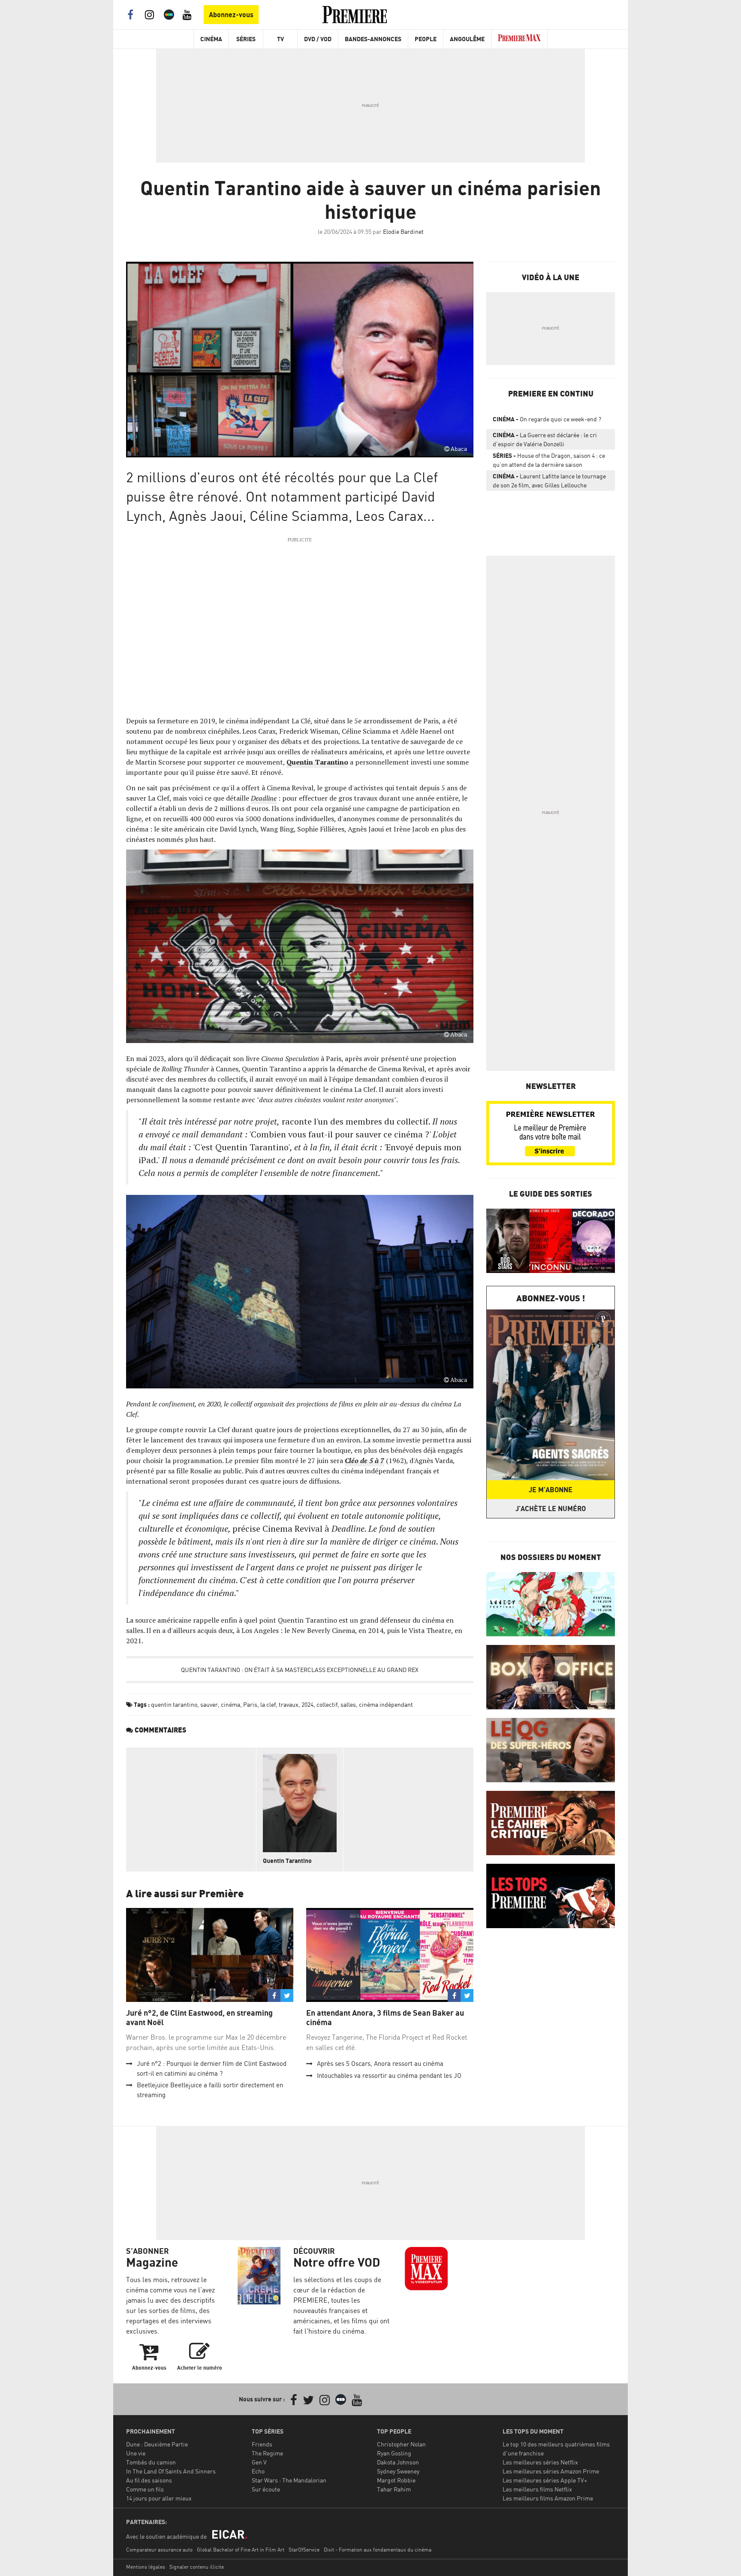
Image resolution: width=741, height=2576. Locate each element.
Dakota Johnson (398, 2462)
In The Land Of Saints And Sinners (171, 2471)
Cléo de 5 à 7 (364, 1460)
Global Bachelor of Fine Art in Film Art (241, 2550)
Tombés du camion (151, 2462)
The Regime (267, 2453)
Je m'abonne (551, 1490)
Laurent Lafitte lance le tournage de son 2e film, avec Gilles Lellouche (549, 481)
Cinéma (211, 39)
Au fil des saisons (149, 2480)
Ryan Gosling (394, 2453)
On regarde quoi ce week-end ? (547, 419)
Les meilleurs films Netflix (537, 2489)
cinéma (230, 1704)
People (426, 39)
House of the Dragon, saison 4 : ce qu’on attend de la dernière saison (549, 460)
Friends (262, 2444)
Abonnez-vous (231, 15)
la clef (268, 1704)
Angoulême (467, 39)
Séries (246, 39)
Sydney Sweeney (398, 2471)
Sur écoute (266, 2489)
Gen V (259, 2462)
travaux (289, 1704)
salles (348, 1704)
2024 (307, 1704)
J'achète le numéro (551, 1509)
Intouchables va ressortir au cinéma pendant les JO (389, 2076)
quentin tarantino (174, 1704)
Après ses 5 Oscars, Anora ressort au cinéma (380, 2064)
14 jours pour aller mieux (159, 2498)
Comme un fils (145, 2489)
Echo (258, 2471)
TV (280, 39)
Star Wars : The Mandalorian (289, 2480)
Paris (250, 1704)
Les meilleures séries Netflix (540, 2462)
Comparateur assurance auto (159, 2550)
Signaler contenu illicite (197, 2567)
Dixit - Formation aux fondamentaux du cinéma (378, 2550)
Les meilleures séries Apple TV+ (545, 2480)
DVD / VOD (318, 39)
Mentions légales (146, 2567)
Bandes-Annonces (373, 39)
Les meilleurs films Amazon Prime (548, 2498)
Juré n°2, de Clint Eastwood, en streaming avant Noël (199, 2018)
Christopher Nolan (401, 2444)
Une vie (136, 2453)
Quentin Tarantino (287, 1861)
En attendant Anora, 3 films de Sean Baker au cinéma (385, 2018)
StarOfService (304, 2550)
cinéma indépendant (386, 1704)
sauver (209, 1704)
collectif (327, 1704)
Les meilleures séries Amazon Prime (551, 2471)
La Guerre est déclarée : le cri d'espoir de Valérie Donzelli (545, 439)
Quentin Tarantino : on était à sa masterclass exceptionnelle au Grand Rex (300, 1670)
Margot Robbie (396, 2480)
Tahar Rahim (394, 2489)
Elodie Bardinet (403, 231)
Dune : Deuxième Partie (157, 2444)
